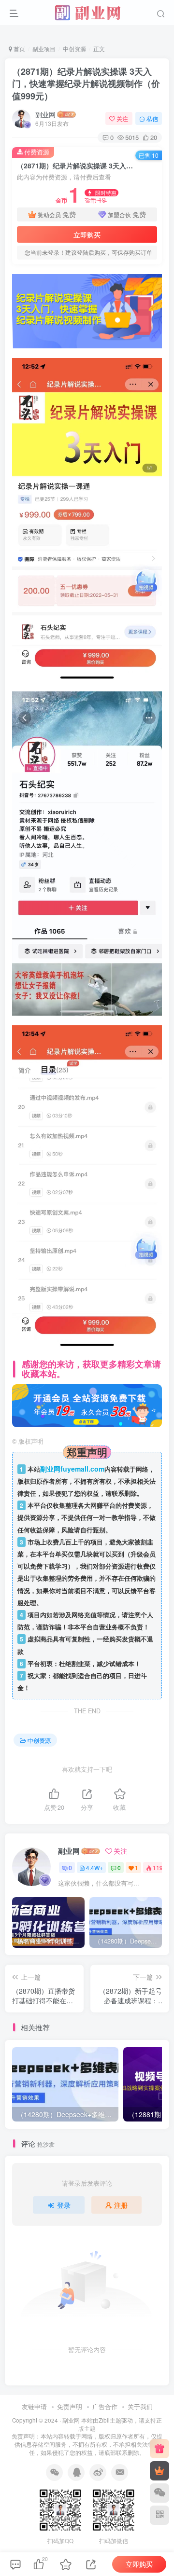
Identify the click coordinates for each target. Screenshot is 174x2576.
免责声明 (70, 2406)
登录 (64, 2205)
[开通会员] (159, 2471)
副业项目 (44, 48)
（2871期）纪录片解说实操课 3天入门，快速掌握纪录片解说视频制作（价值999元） (86, 83)
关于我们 (140, 2406)
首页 (19, 48)
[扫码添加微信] (159, 2493)
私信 (152, 118)
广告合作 (105, 2406)
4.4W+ (94, 1867)
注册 (121, 2205)
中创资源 (74, 48)
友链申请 (34, 2406)
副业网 (45, 114)
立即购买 (87, 234)
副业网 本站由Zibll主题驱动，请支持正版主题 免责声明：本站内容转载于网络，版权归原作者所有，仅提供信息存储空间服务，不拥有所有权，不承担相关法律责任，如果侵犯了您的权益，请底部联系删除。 (87, 2436)
